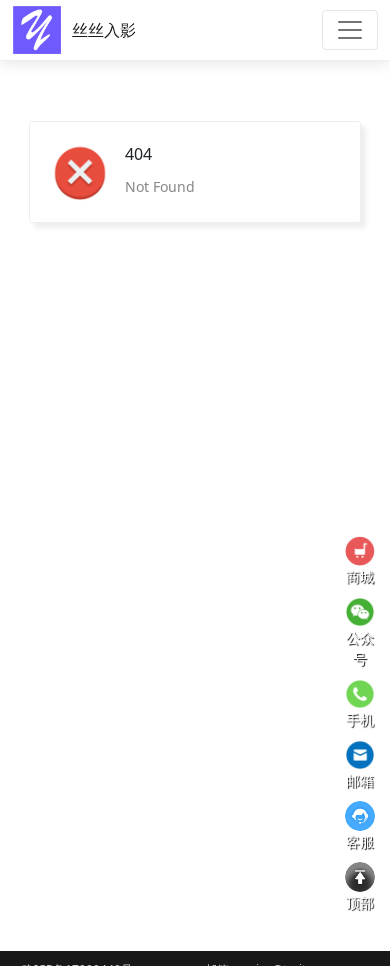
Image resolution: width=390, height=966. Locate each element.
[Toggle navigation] (350, 30)
